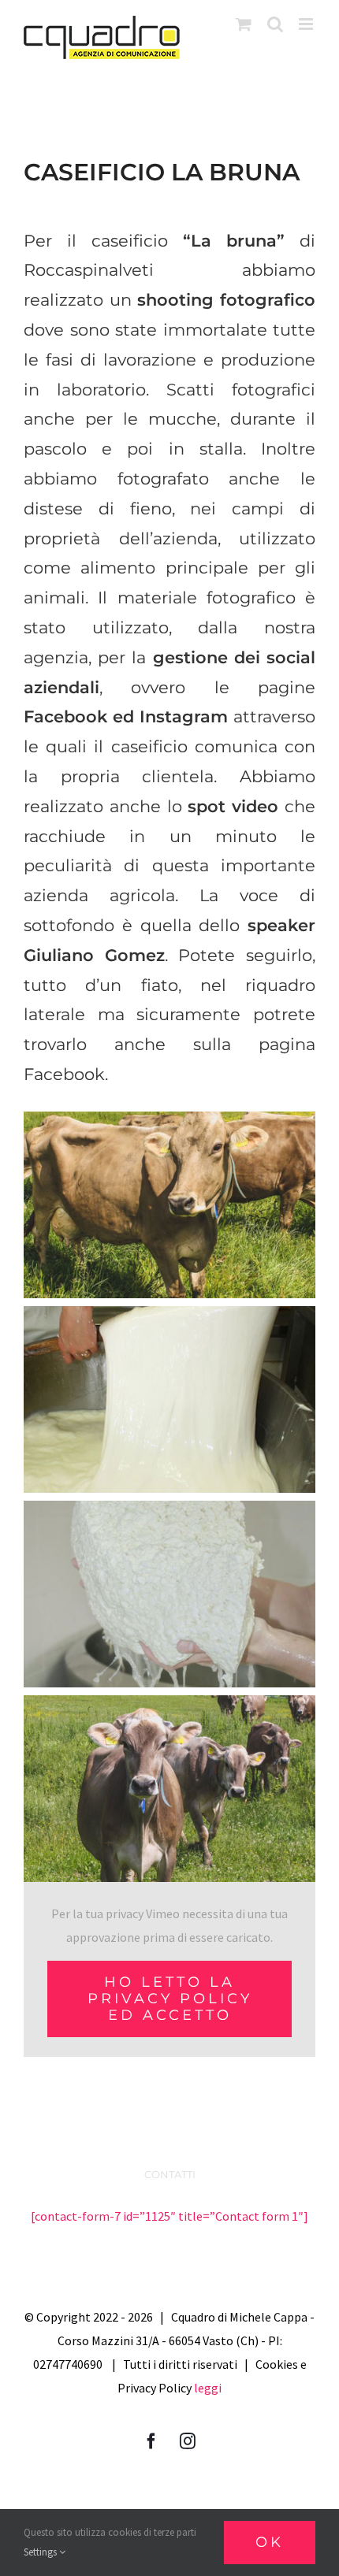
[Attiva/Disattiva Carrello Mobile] (244, 24)
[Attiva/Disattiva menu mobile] (307, 24)
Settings (41, 2552)
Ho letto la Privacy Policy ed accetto (170, 1999)
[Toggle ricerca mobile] (275, 24)
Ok (270, 2542)
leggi (208, 2388)
